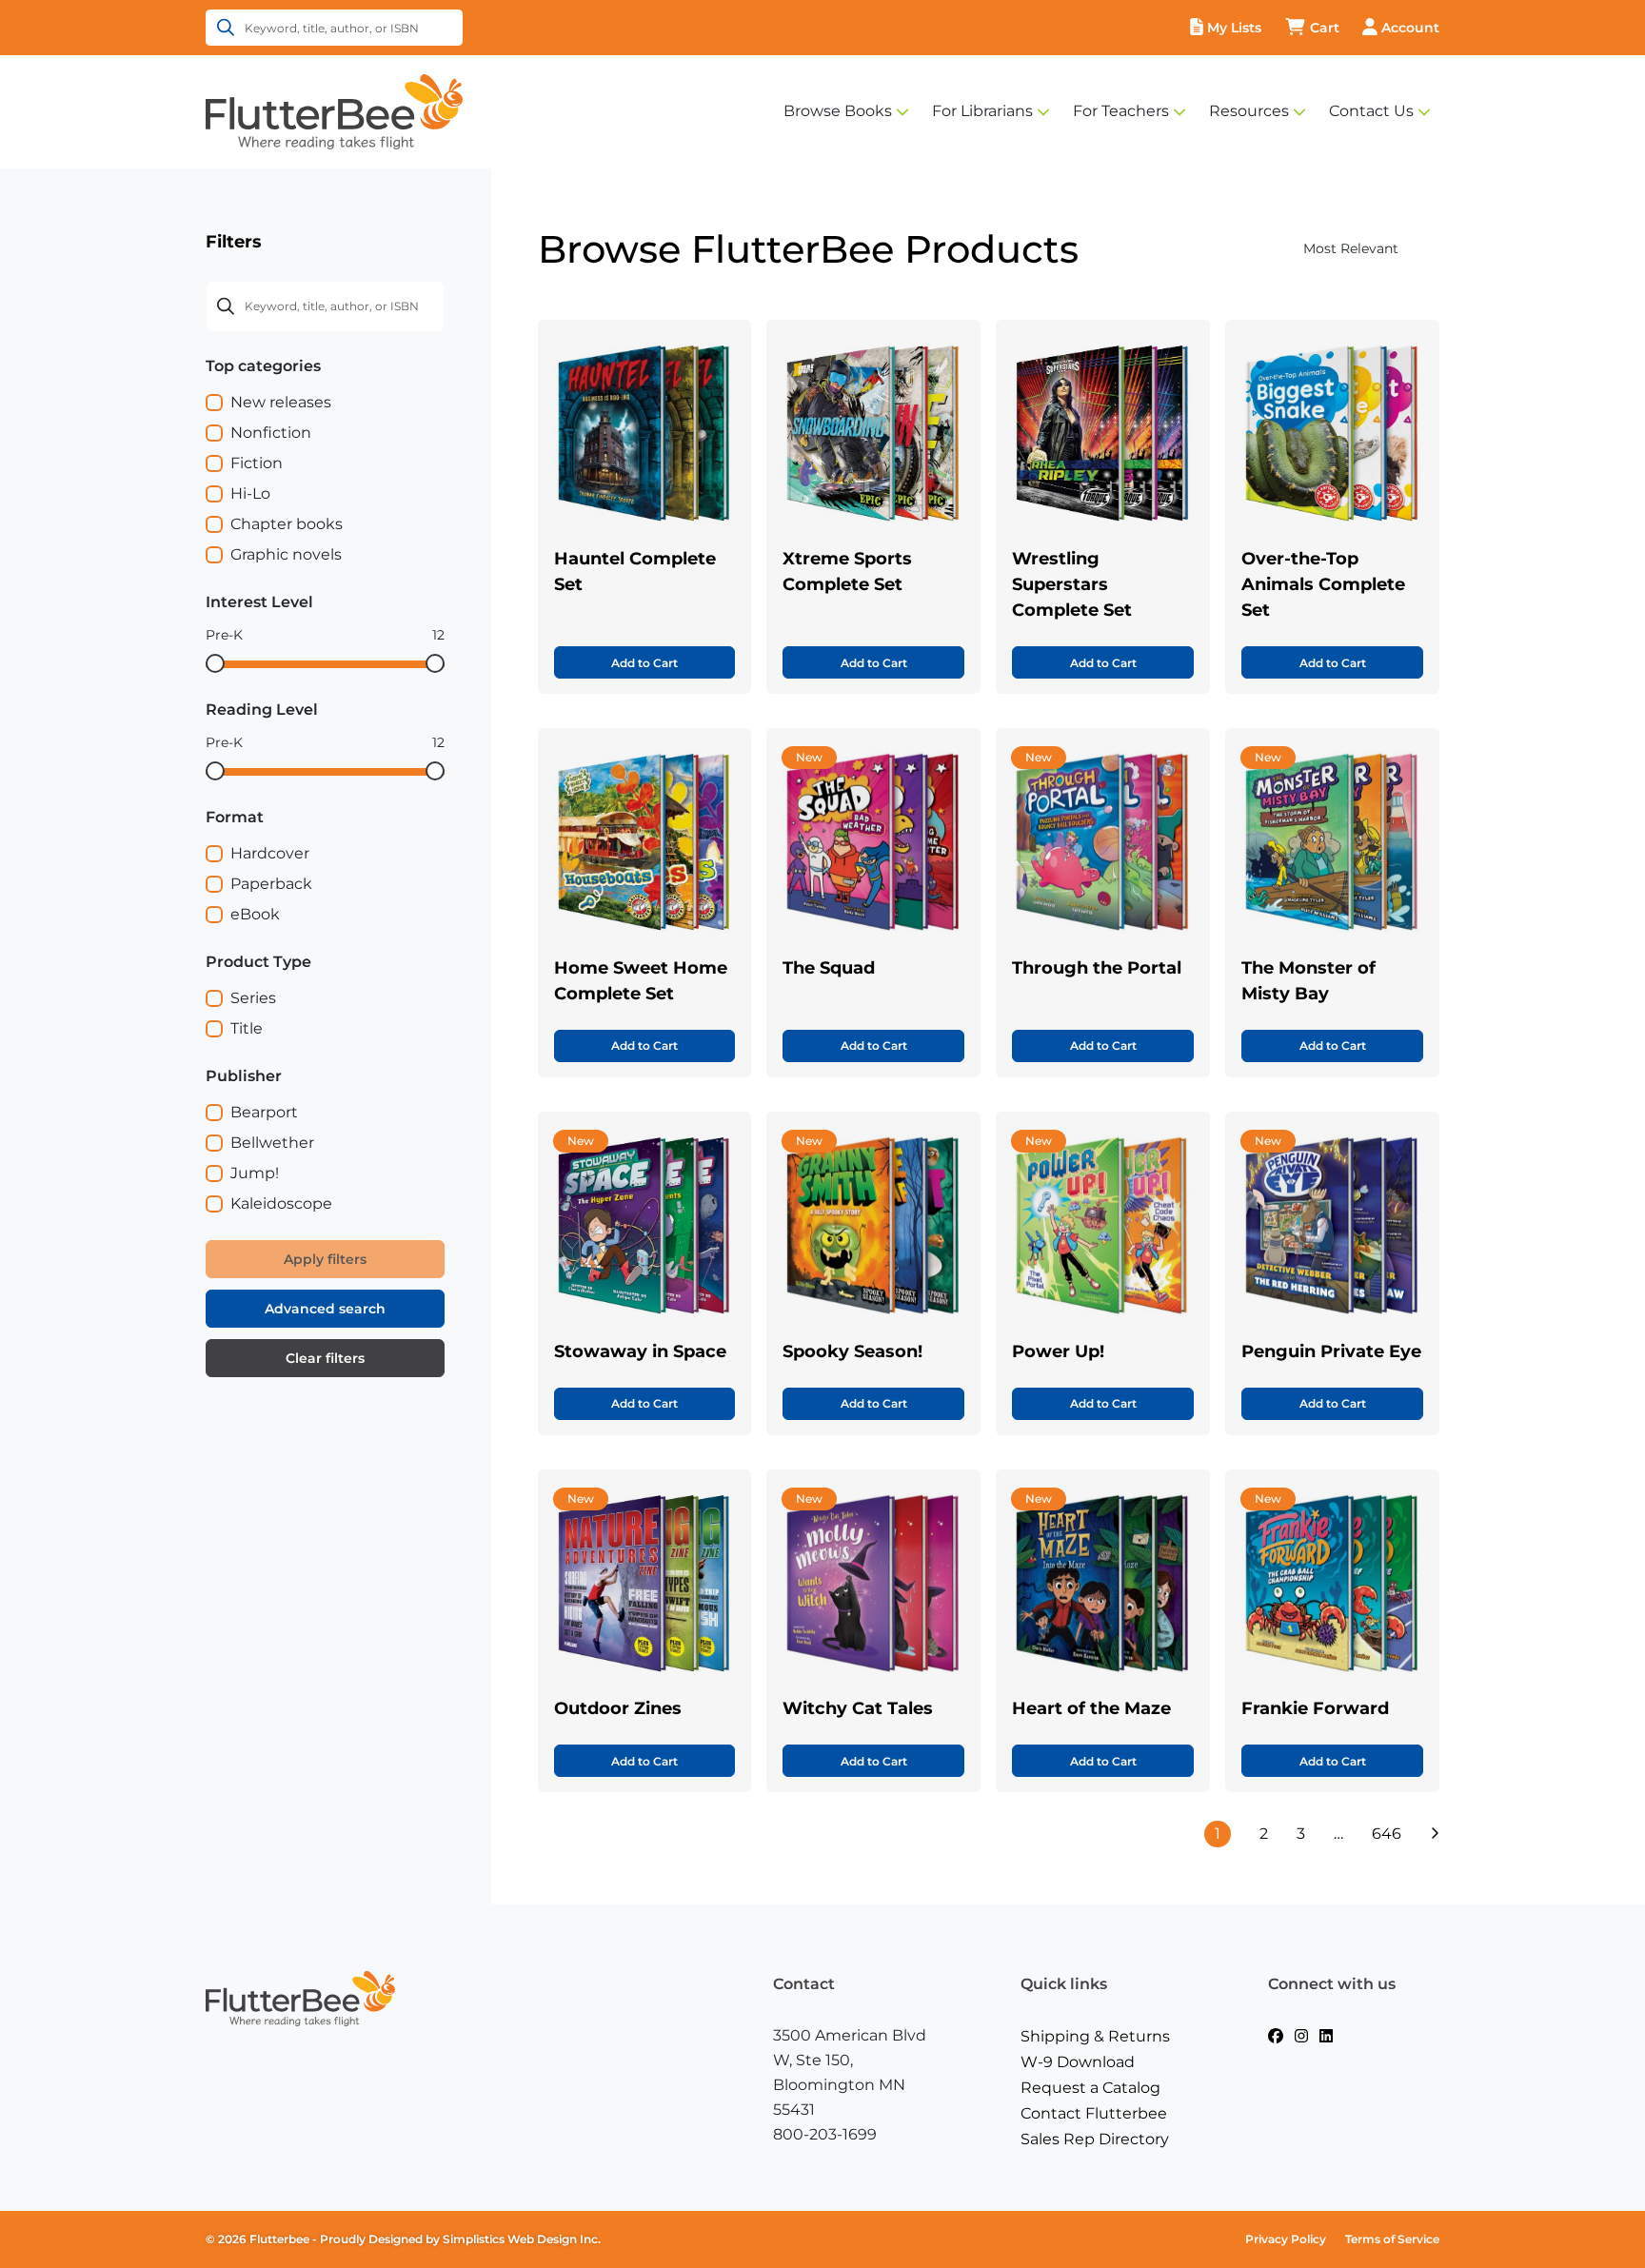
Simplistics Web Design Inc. (522, 2239)
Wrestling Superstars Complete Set (1072, 584)
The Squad (829, 968)
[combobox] (1313, 249)
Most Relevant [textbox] (1351, 248)
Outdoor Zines (618, 1708)
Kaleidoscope (281, 1203)
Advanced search (325, 1309)
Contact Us (1371, 111)
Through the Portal (1097, 968)
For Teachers (1121, 111)
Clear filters (325, 1358)
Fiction (257, 463)
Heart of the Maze (1091, 1708)
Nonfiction (271, 433)
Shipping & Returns (1095, 2036)
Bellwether (272, 1143)
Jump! (255, 1173)
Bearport (264, 1112)
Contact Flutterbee (1094, 2113)
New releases (281, 402)
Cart (1325, 28)
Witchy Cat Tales (858, 1708)
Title (247, 1028)
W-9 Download (1078, 2062)
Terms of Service (1392, 2239)
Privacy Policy (1286, 2239)
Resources (1249, 111)
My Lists (1234, 28)
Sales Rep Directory (1095, 2139)
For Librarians (982, 111)
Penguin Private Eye (1331, 1351)
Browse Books (838, 111)
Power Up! (1058, 1351)
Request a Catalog (1090, 2088)
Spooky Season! (852, 1351)
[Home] (334, 110)
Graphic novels (286, 554)
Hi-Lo (250, 493)
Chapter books (287, 524)
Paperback (271, 884)
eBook (255, 914)
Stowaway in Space (640, 1351)
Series (253, 998)
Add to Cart (644, 663)
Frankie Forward (1315, 1708)
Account (1410, 28)
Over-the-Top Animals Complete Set (1323, 584)
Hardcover (270, 853)
